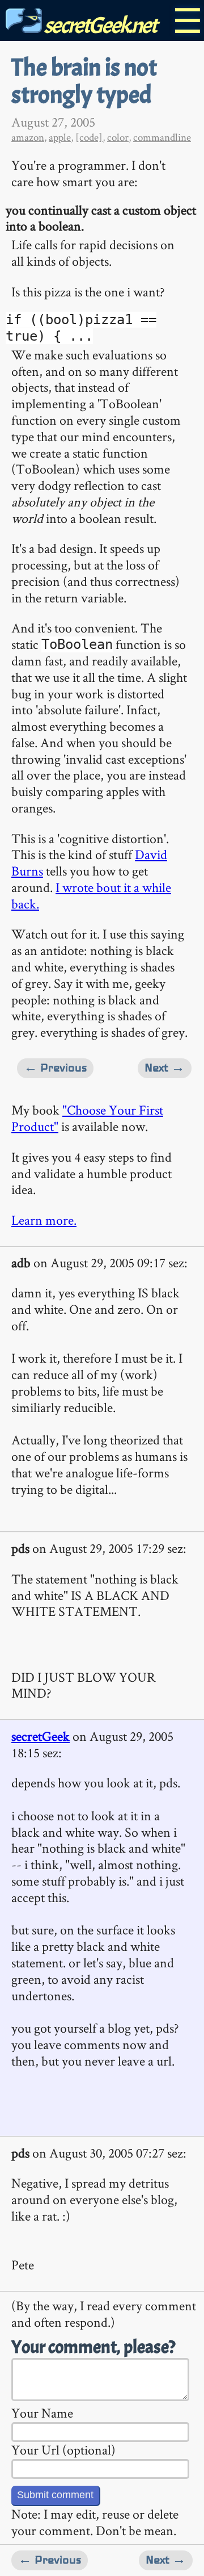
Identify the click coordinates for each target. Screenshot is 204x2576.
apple (60, 137)
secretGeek (41, 1736)
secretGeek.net (99, 25)
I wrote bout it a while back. (91, 895)
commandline (162, 137)
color (118, 137)
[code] (89, 137)
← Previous (55, 1068)
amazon (28, 137)
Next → (165, 1068)
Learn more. (44, 1220)
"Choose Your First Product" (87, 1118)
